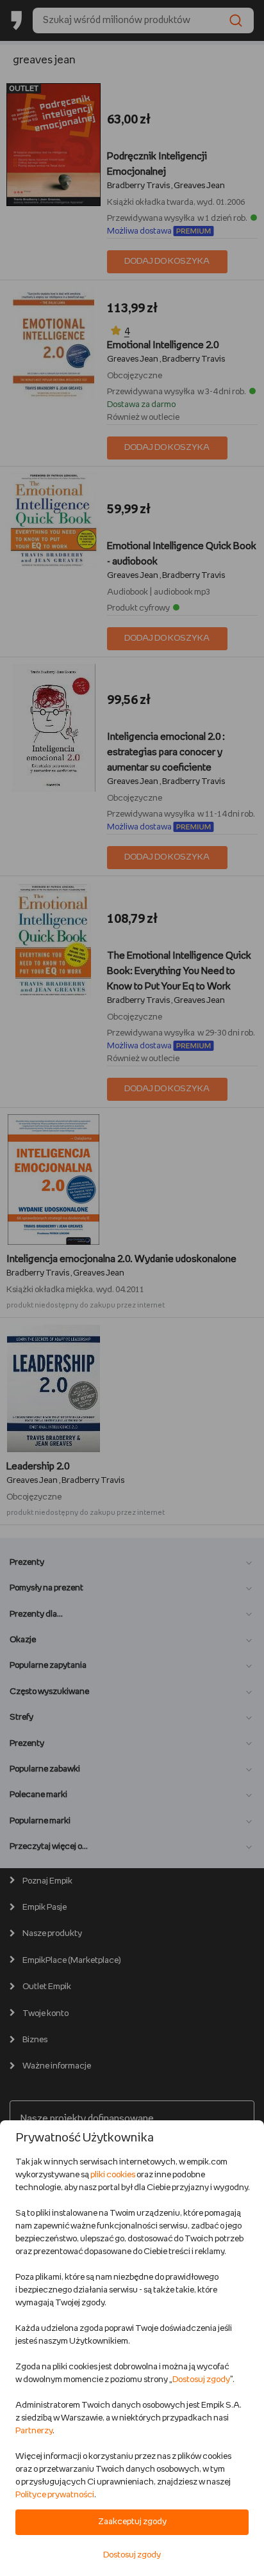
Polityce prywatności (55, 2495)
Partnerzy (34, 2431)
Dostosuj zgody (201, 2380)
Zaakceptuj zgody (132, 2522)
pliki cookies (113, 2175)
